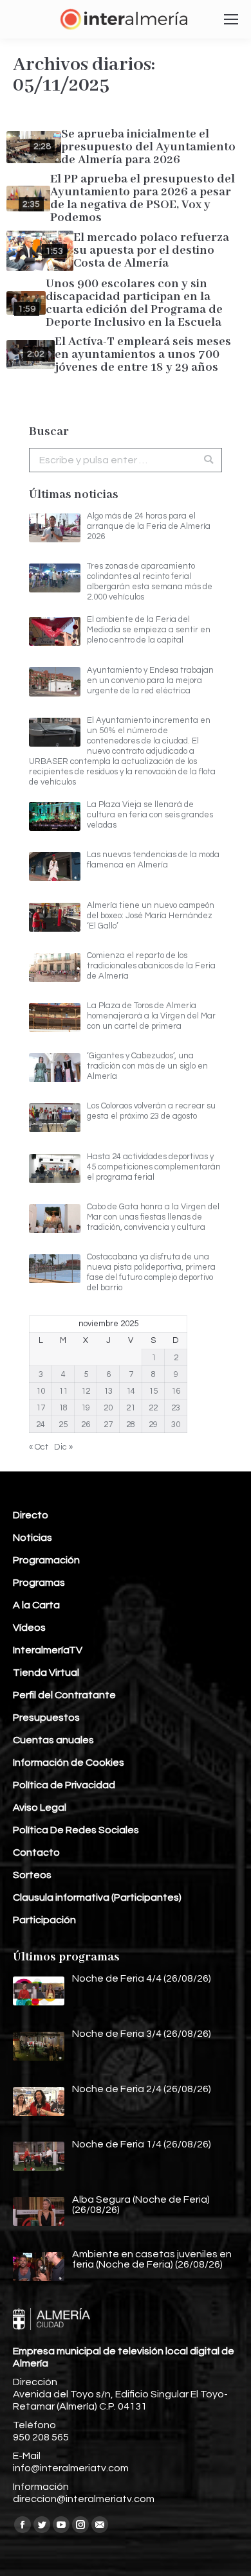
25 (63, 1425)
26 (86, 1425)
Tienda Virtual (46, 1673)
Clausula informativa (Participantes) (97, 1897)
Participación (44, 1920)
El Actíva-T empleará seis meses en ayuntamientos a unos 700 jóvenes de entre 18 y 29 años (143, 355)
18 (63, 1408)
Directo (31, 1515)
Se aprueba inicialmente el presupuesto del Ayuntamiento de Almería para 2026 (148, 147)
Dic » (63, 1447)
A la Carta (36, 1605)
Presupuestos (46, 1718)
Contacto (36, 1852)
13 (108, 1391)
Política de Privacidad (64, 1785)
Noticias (33, 1538)
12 (86, 1391)
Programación (46, 1560)
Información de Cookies (69, 1763)
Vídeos (29, 1628)
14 (131, 1391)
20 (108, 1408)
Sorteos (32, 1875)
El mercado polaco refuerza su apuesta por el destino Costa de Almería (151, 251)
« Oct (39, 1447)
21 (131, 1408)
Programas (39, 1583)
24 (41, 1425)
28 (131, 1425)
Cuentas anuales (53, 1740)
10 (41, 1391)
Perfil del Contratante (64, 1695)
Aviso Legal (40, 1808)
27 (108, 1425)
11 (63, 1391)
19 (86, 1408)
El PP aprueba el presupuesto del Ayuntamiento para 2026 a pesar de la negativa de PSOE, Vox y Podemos (143, 199)
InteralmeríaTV (48, 1650)
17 (41, 1408)
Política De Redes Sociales (76, 1830)
